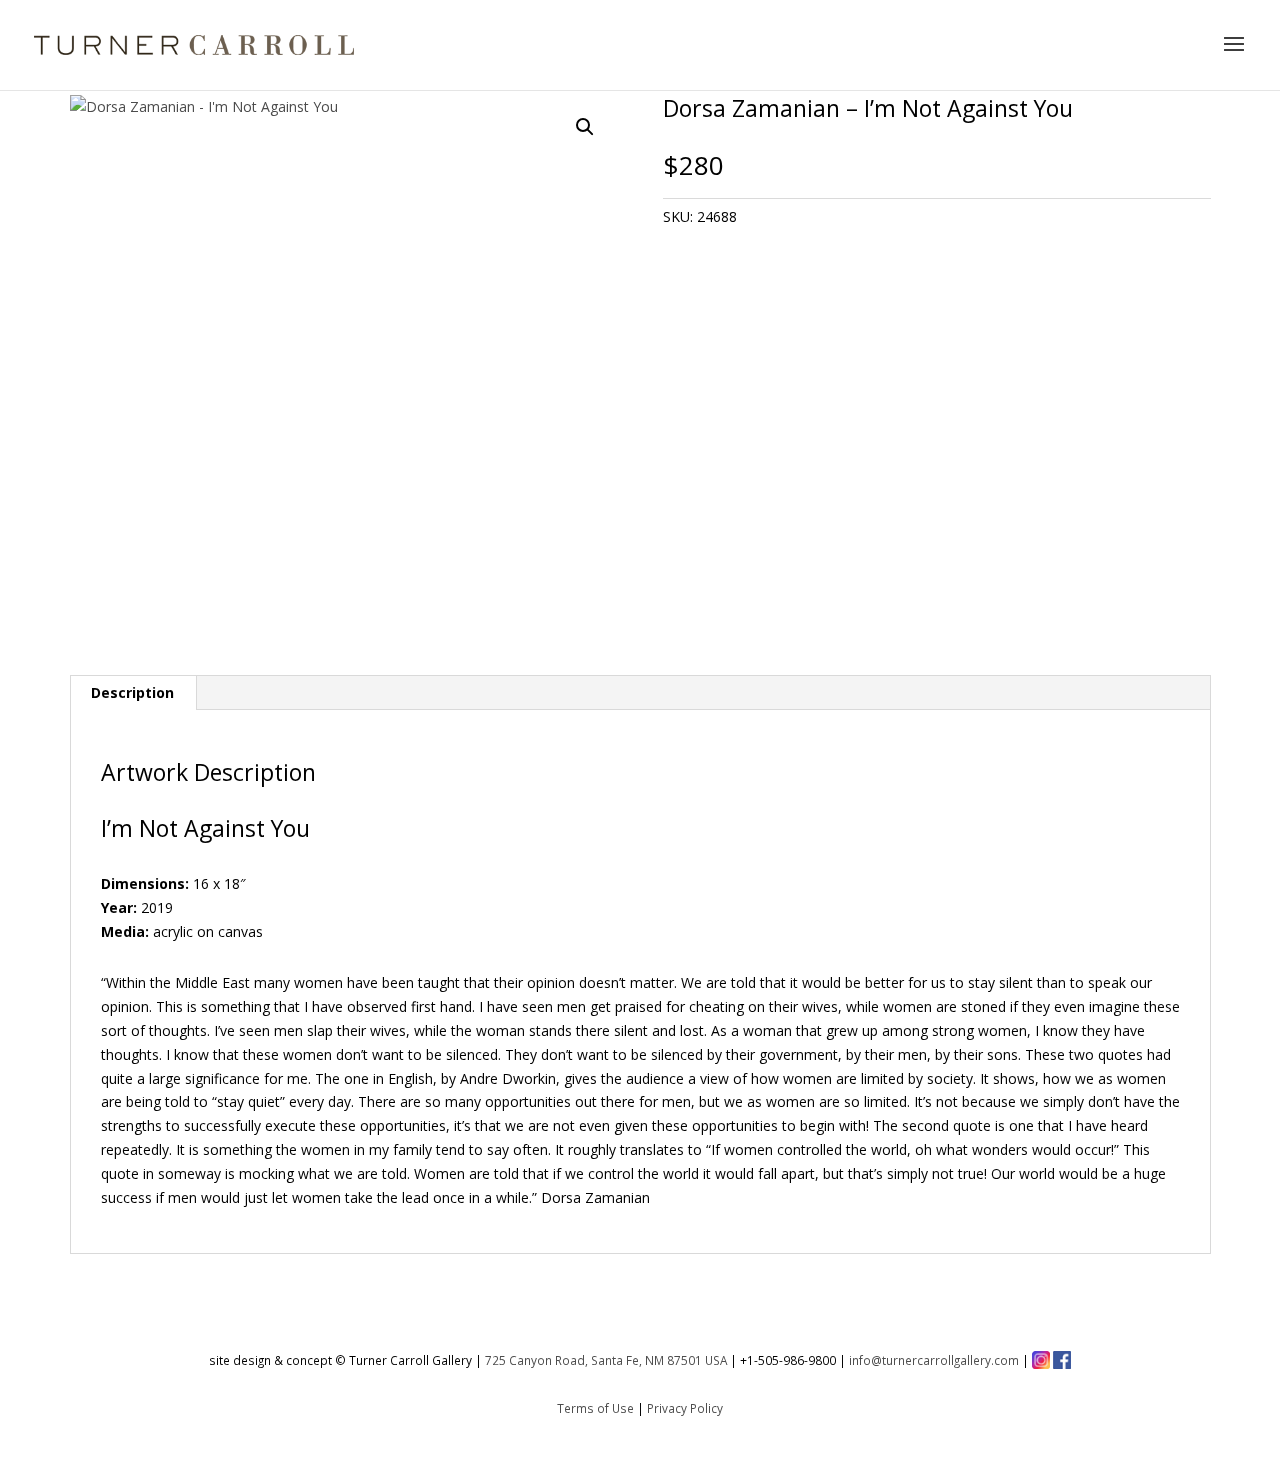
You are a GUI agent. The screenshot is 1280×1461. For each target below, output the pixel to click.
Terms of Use (595, 1408)
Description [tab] (132, 692)
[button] (585, 127)
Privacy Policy (685, 1408)
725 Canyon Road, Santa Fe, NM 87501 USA (606, 1360)
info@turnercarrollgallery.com (934, 1360)
